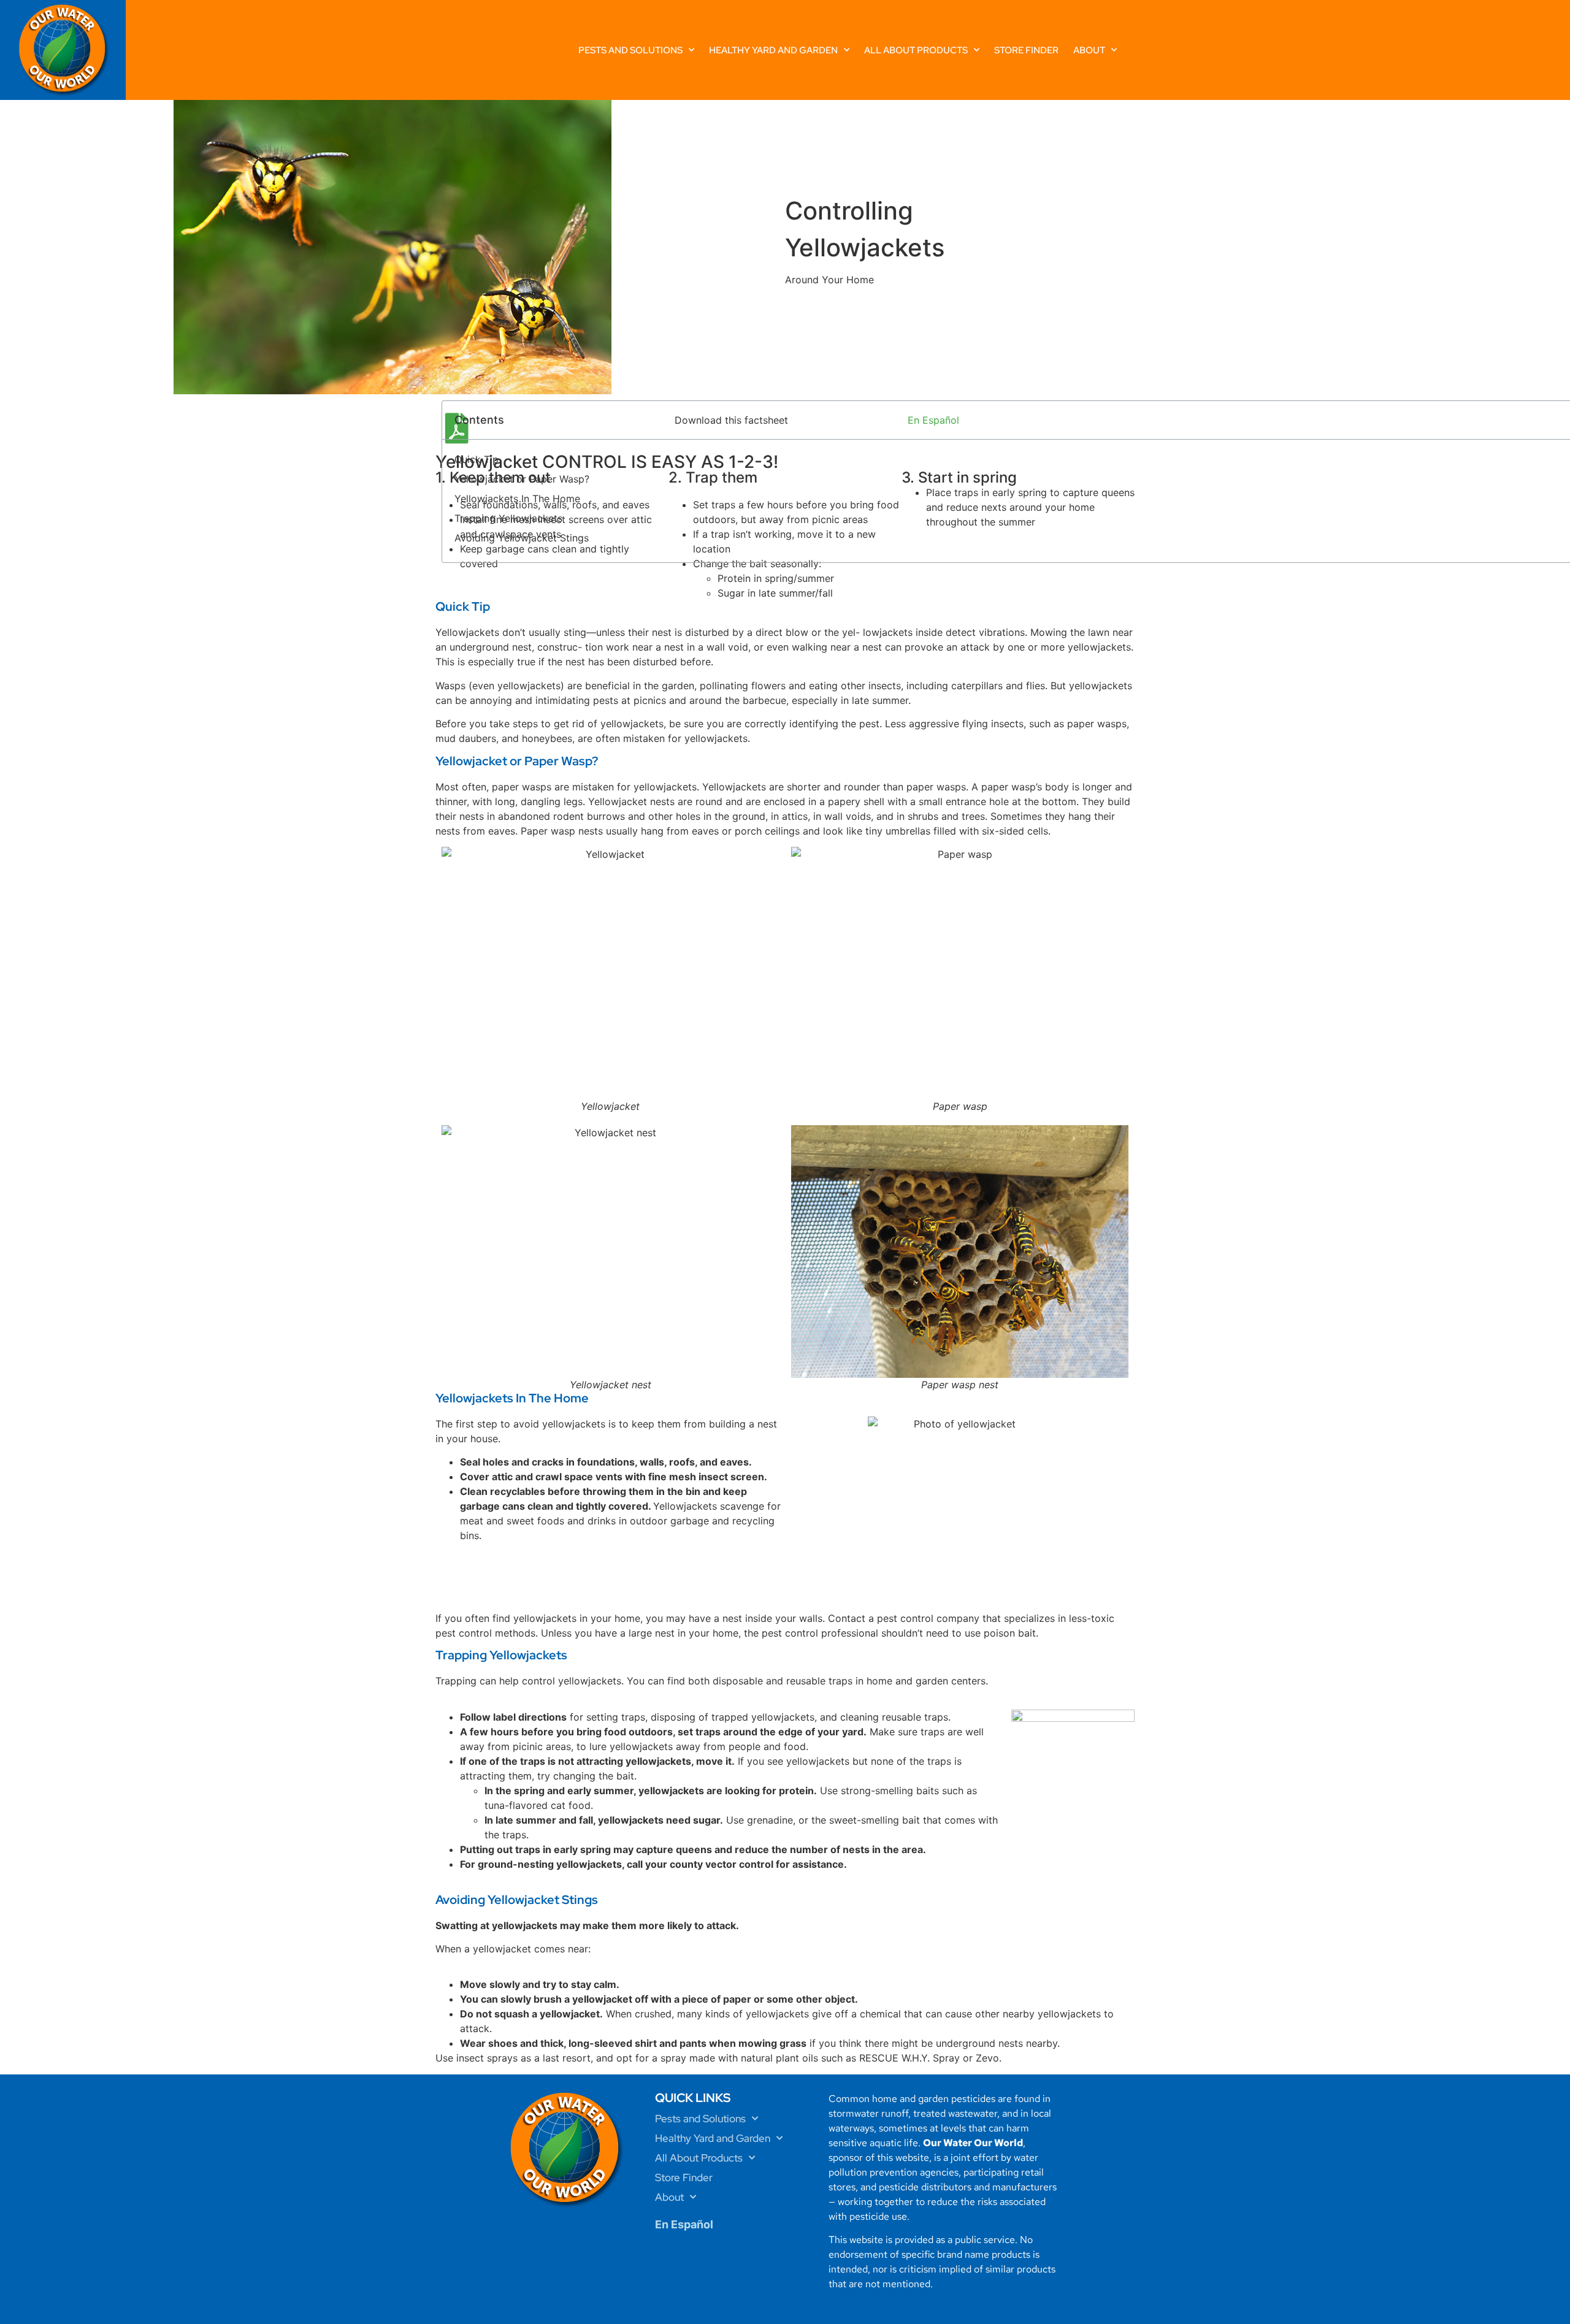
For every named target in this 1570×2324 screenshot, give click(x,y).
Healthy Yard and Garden (773, 50)
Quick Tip (477, 459)
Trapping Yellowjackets (508, 518)
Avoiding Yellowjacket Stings (522, 538)
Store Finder (1026, 50)
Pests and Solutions (630, 50)
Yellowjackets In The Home (517, 499)
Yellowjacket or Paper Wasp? (522, 479)
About (1089, 50)
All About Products (916, 50)
